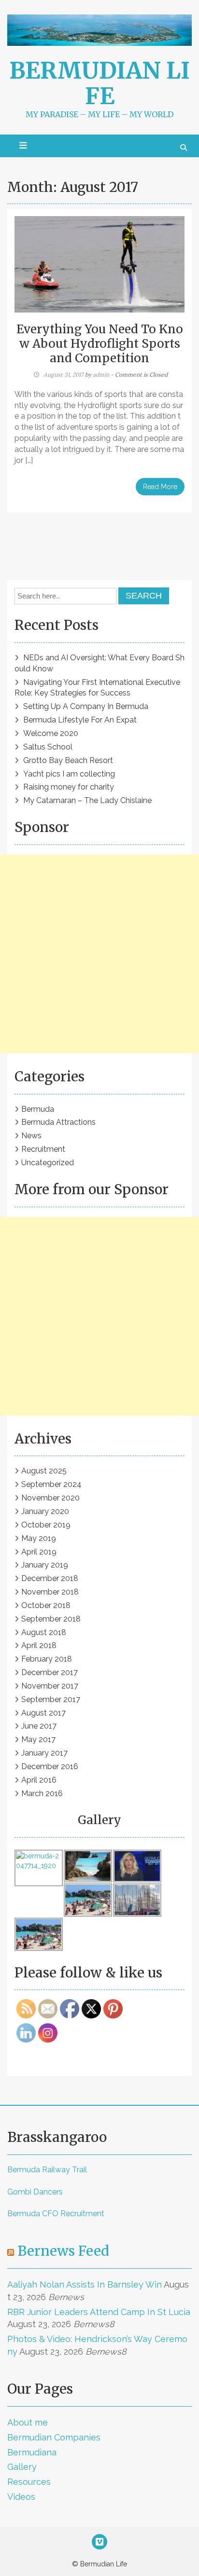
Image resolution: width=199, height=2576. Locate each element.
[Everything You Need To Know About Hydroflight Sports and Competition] (99, 264)
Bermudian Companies (54, 2437)
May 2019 (39, 1538)
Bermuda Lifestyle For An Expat (80, 720)
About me (28, 2422)
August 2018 (44, 1632)
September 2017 (51, 1699)
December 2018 (50, 1578)
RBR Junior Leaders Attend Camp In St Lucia (99, 2312)
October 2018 (46, 1605)
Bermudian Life (100, 83)
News (31, 1136)
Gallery (22, 2467)
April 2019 (39, 1552)
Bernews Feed (63, 2251)
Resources (29, 2482)
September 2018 (51, 1619)
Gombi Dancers (35, 2192)
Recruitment (43, 1149)
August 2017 (43, 1713)
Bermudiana (32, 2452)
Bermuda (38, 1109)
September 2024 (51, 1484)
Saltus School (48, 747)
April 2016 (39, 1780)
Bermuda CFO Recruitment (56, 2214)
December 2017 (50, 1672)
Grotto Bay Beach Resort (68, 760)
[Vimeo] (99, 2543)
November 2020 (50, 1498)
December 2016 (50, 1766)
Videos (21, 2497)
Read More (160, 487)
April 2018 (39, 1645)
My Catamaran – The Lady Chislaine (87, 800)
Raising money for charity (69, 787)
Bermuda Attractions (58, 1122)
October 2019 (46, 1525)
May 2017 (38, 1739)
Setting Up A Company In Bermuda (86, 706)
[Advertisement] (99, 954)
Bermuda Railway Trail (47, 2170)
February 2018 (47, 1659)
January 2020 (45, 1511)
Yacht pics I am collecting (69, 774)
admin (101, 375)
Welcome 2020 (51, 733)
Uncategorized (48, 1163)
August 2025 (44, 1471)
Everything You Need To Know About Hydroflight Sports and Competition (100, 344)
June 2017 (39, 1726)
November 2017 (50, 1686)
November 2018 (50, 1592)
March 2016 (42, 1793)
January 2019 (45, 1565)
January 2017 (44, 1753)
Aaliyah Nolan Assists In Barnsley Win (85, 2284)
